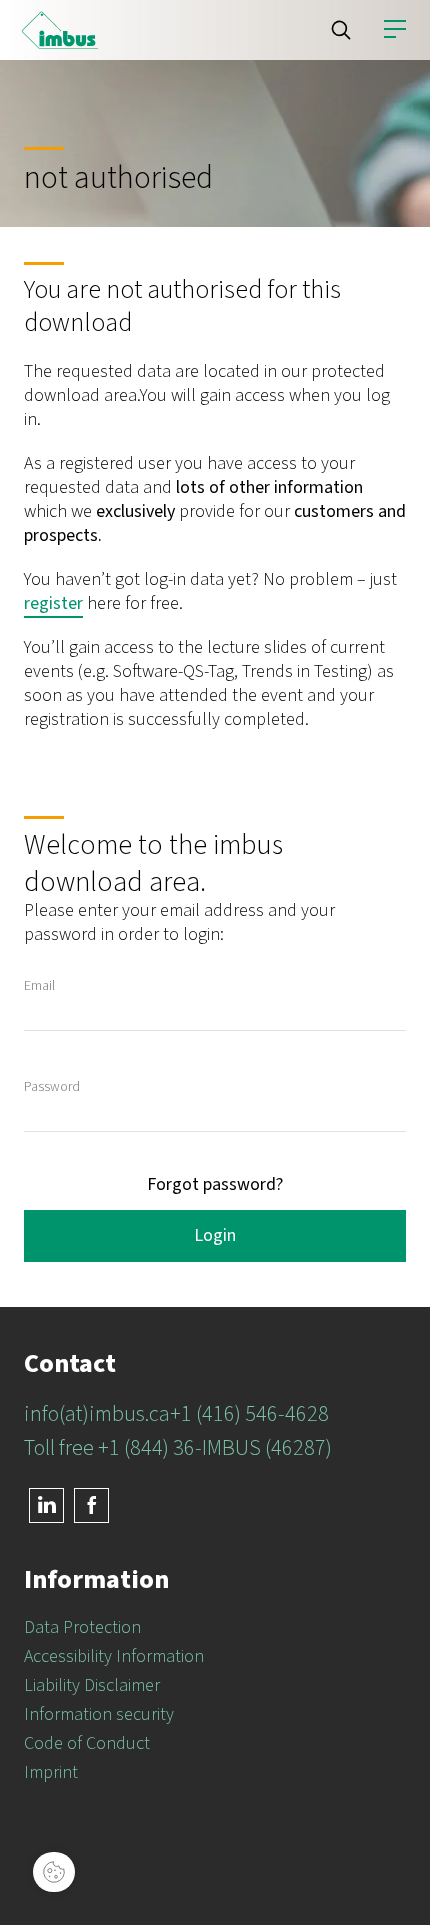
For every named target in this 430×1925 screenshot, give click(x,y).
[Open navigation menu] (395, 30)
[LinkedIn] (46, 1505)
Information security (99, 1714)
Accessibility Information (114, 1656)
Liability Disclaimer (92, 1685)
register (53, 603)
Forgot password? (215, 1184)
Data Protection (82, 1627)
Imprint (51, 1772)
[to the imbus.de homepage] (60, 30)
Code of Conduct (87, 1743)
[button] (341, 30)
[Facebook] (91, 1505)
